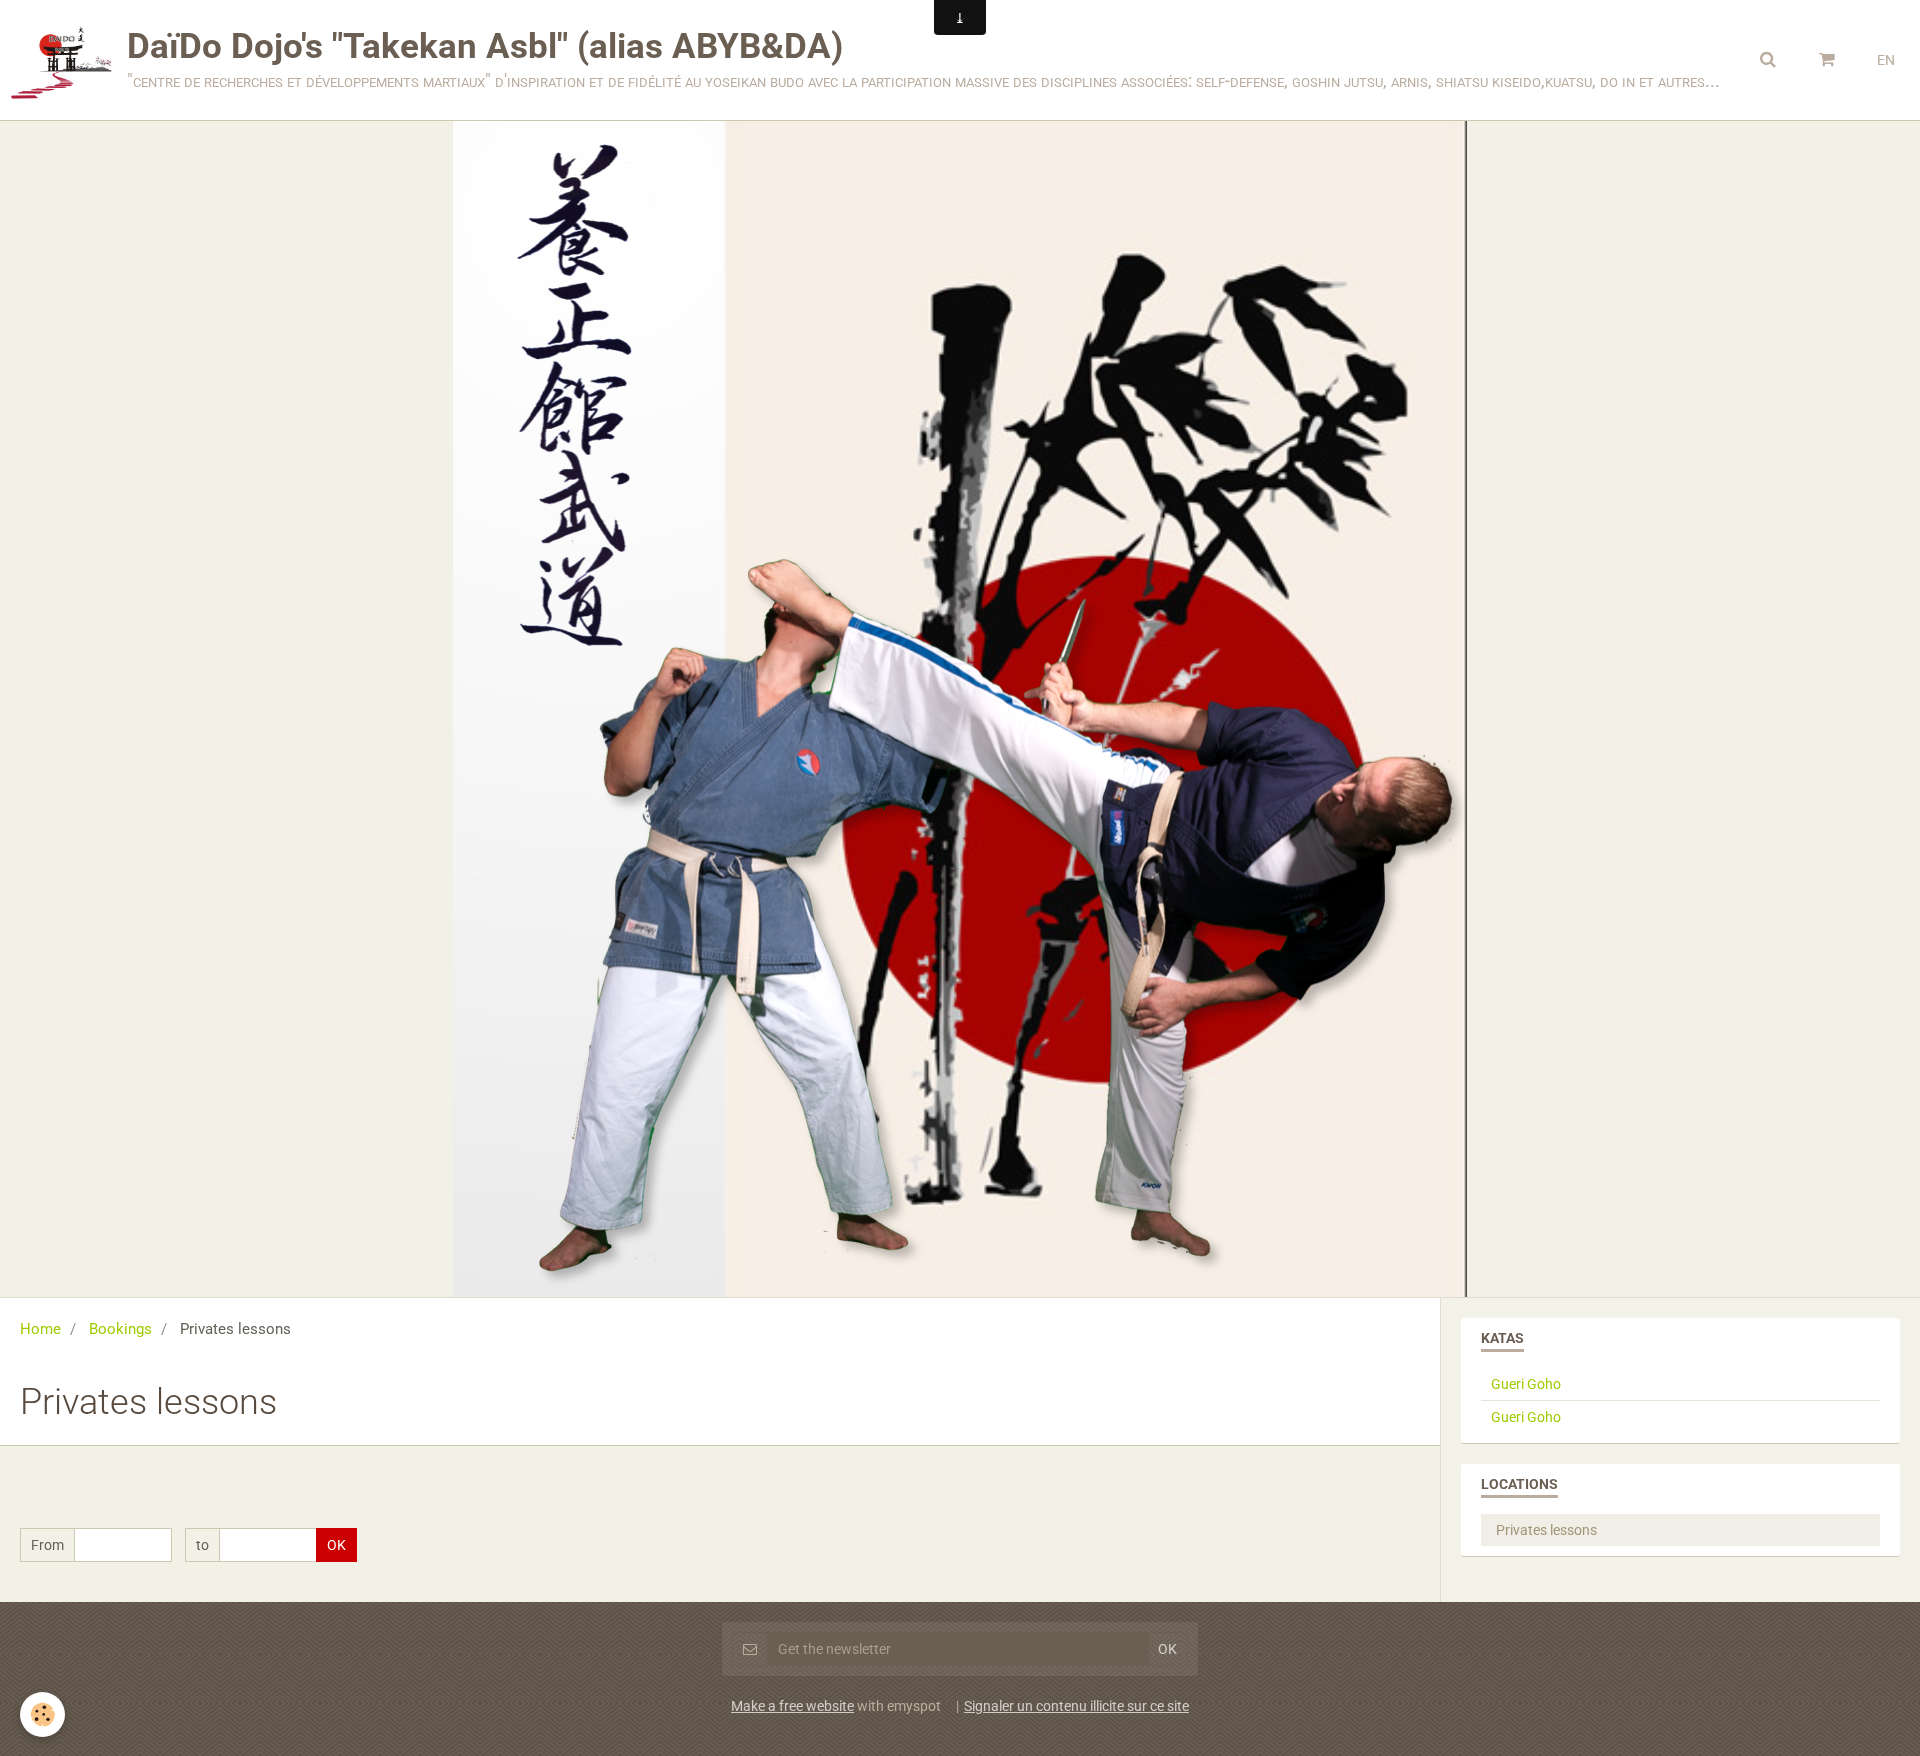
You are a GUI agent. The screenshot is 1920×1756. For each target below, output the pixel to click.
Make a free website (792, 1706)
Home (40, 1329)
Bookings (120, 1329)
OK (336, 1545)
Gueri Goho (1526, 1384)
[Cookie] (42, 1714)
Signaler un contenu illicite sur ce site (1076, 1706)
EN (1886, 60)
